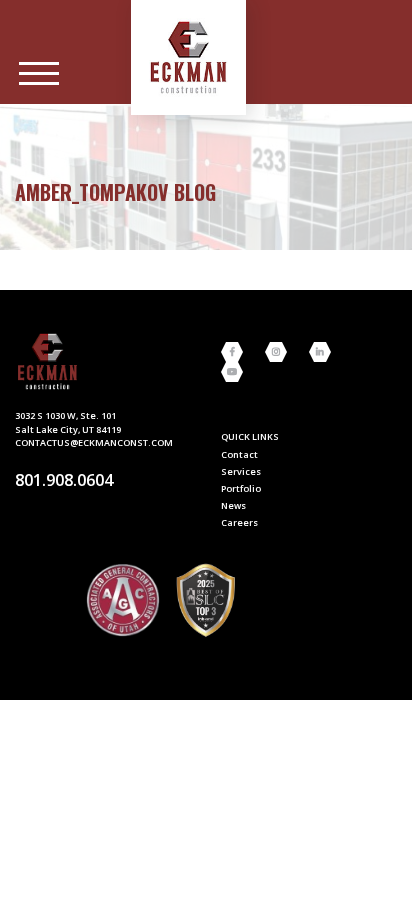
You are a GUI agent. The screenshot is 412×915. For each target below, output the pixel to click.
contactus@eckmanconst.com (94, 442)
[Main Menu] (39, 74)
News (233, 505)
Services (241, 471)
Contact (239, 454)
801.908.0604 (64, 480)
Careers (239, 522)
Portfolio (241, 488)
